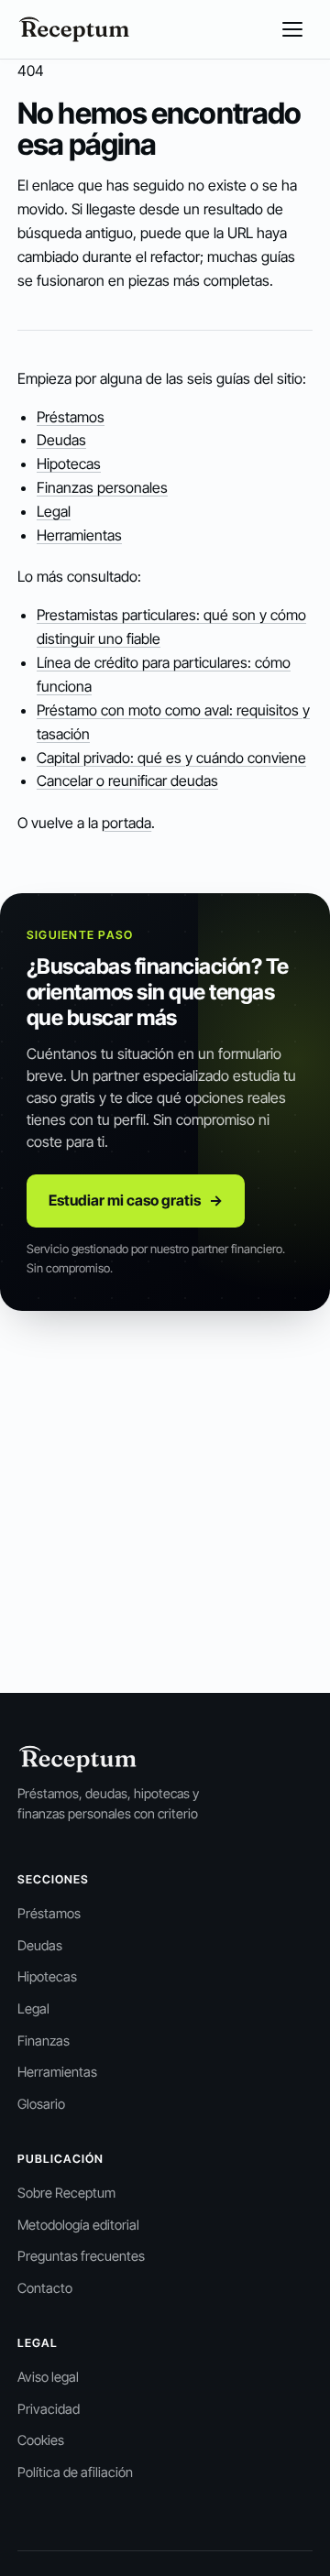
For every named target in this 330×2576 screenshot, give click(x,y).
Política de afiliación (75, 2472)
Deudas (61, 440)
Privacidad (49, 2409)
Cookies (41, 2440)
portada (126, 823)
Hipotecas (69, 464)
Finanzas (44, 2041)
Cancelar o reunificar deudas (127, 780)
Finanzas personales (102, 487)
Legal (54, 511)
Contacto (45, 2288)
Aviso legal (48, 2377)
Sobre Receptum (66, 2193)
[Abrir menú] (292, 29)
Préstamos (71, 417)
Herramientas (79, 535)
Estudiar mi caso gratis (136, 1200)
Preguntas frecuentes (81, 2256)
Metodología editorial (78, 2225)
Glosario (41, 2104)
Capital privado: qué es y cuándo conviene (171, 758)
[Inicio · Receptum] (74, 29)
